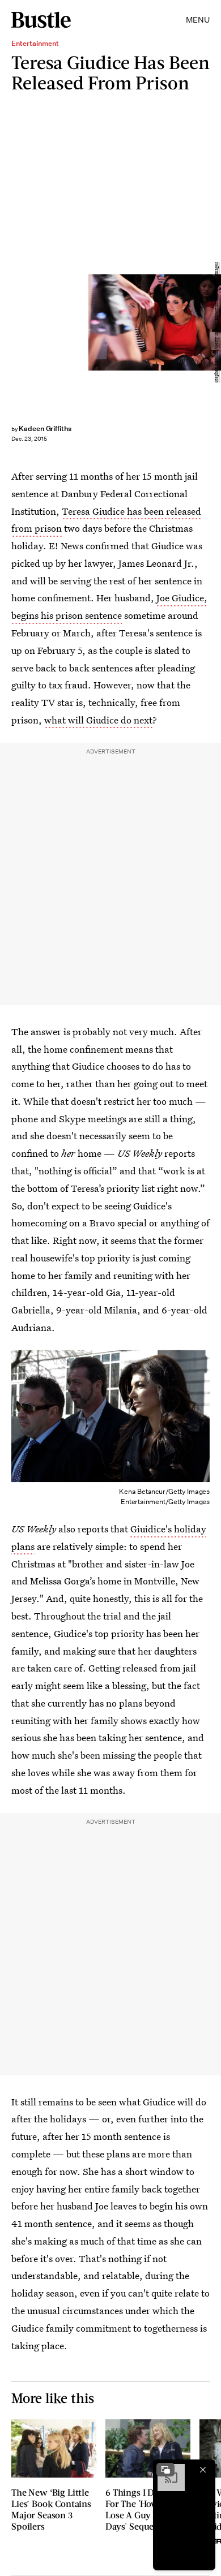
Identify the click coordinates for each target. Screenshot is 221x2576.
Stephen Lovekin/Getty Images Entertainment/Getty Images (216, 322)
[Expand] (165, 2470)
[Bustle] (41, 20)
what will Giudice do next (98, 720)
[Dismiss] (203, 2470)
